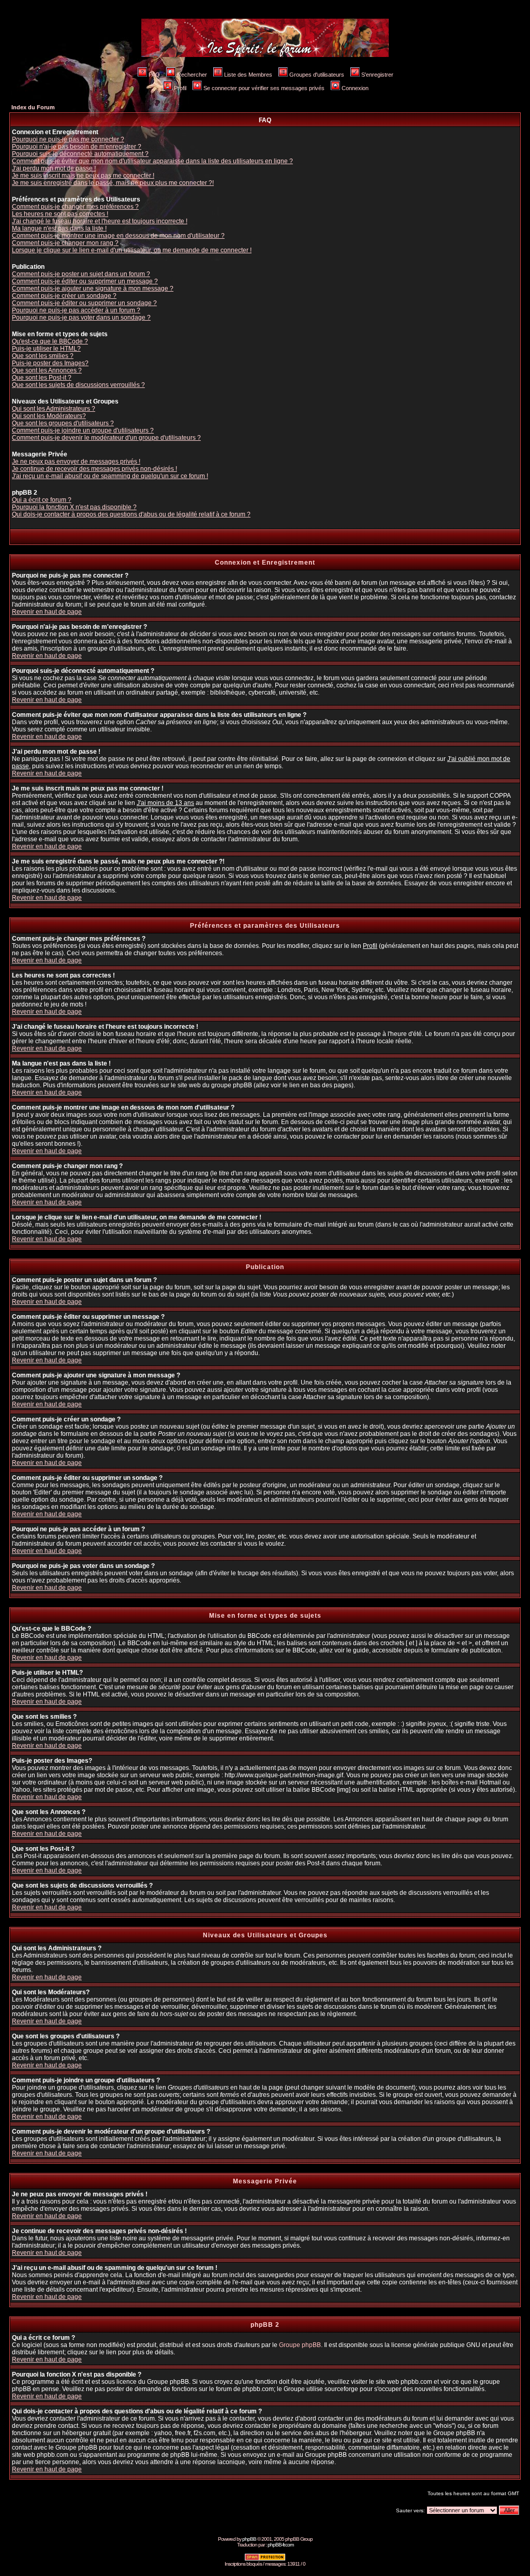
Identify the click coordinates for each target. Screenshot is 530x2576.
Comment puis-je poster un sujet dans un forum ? (81, 274)
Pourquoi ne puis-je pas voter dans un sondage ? (81, 318)
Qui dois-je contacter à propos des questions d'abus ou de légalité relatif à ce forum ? (131, 514)
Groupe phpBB (300, 2345)
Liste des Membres (248, 75)
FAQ (154, 75)
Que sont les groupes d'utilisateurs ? (63, 423)
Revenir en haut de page (47, 612)
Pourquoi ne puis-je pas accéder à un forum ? (76, 310)
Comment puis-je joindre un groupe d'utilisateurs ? (83, 430)
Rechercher (192, 75)
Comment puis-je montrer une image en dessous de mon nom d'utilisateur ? (118, 236)
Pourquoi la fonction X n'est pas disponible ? (74, 507)
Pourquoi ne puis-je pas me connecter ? (68, 139)
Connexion (355, 88)
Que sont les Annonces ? (47, 370)
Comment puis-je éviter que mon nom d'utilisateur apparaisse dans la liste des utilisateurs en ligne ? (152, 161)
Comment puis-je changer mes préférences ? (75, 207)
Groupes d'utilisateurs (317, 75)
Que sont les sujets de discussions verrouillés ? (78, 385)
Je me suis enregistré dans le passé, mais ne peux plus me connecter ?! (113, 183)
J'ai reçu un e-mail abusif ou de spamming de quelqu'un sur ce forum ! (110, 476)
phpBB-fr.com (281, 2545)
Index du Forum (33, 107)
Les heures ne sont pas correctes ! (60, 214)
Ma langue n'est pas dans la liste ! (59, 228)
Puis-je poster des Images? (50, 363)
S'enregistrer (377, 75)
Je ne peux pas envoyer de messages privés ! (76, 462)
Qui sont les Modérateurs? (49, 416)
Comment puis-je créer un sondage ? (64, 296)
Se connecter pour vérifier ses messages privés (264, 88)
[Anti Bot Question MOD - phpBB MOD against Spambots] (265, 2559)
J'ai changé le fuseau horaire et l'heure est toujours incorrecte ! (100, 221)
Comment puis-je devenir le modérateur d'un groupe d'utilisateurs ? (106, 438)
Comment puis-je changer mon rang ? (65, 243)
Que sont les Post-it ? (42, 378)
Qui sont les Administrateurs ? (54, 409)
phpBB (249, 2539)
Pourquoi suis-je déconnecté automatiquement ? (80, 154)
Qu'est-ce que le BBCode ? (50, 341)
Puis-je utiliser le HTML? (46, 349)
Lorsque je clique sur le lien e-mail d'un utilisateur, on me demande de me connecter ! (132, 250)
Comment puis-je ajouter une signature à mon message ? (93, 289)
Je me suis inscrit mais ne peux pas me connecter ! (83, 176)
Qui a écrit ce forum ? (42, 500)
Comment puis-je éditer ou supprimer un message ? (85, 281)
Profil (180, 88)
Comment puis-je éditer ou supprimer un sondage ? (84, 303)
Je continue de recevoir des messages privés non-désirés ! (94, 469)
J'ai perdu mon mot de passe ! (54, 168)
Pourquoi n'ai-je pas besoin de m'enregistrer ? (77, 147)
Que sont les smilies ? (43, 356)
